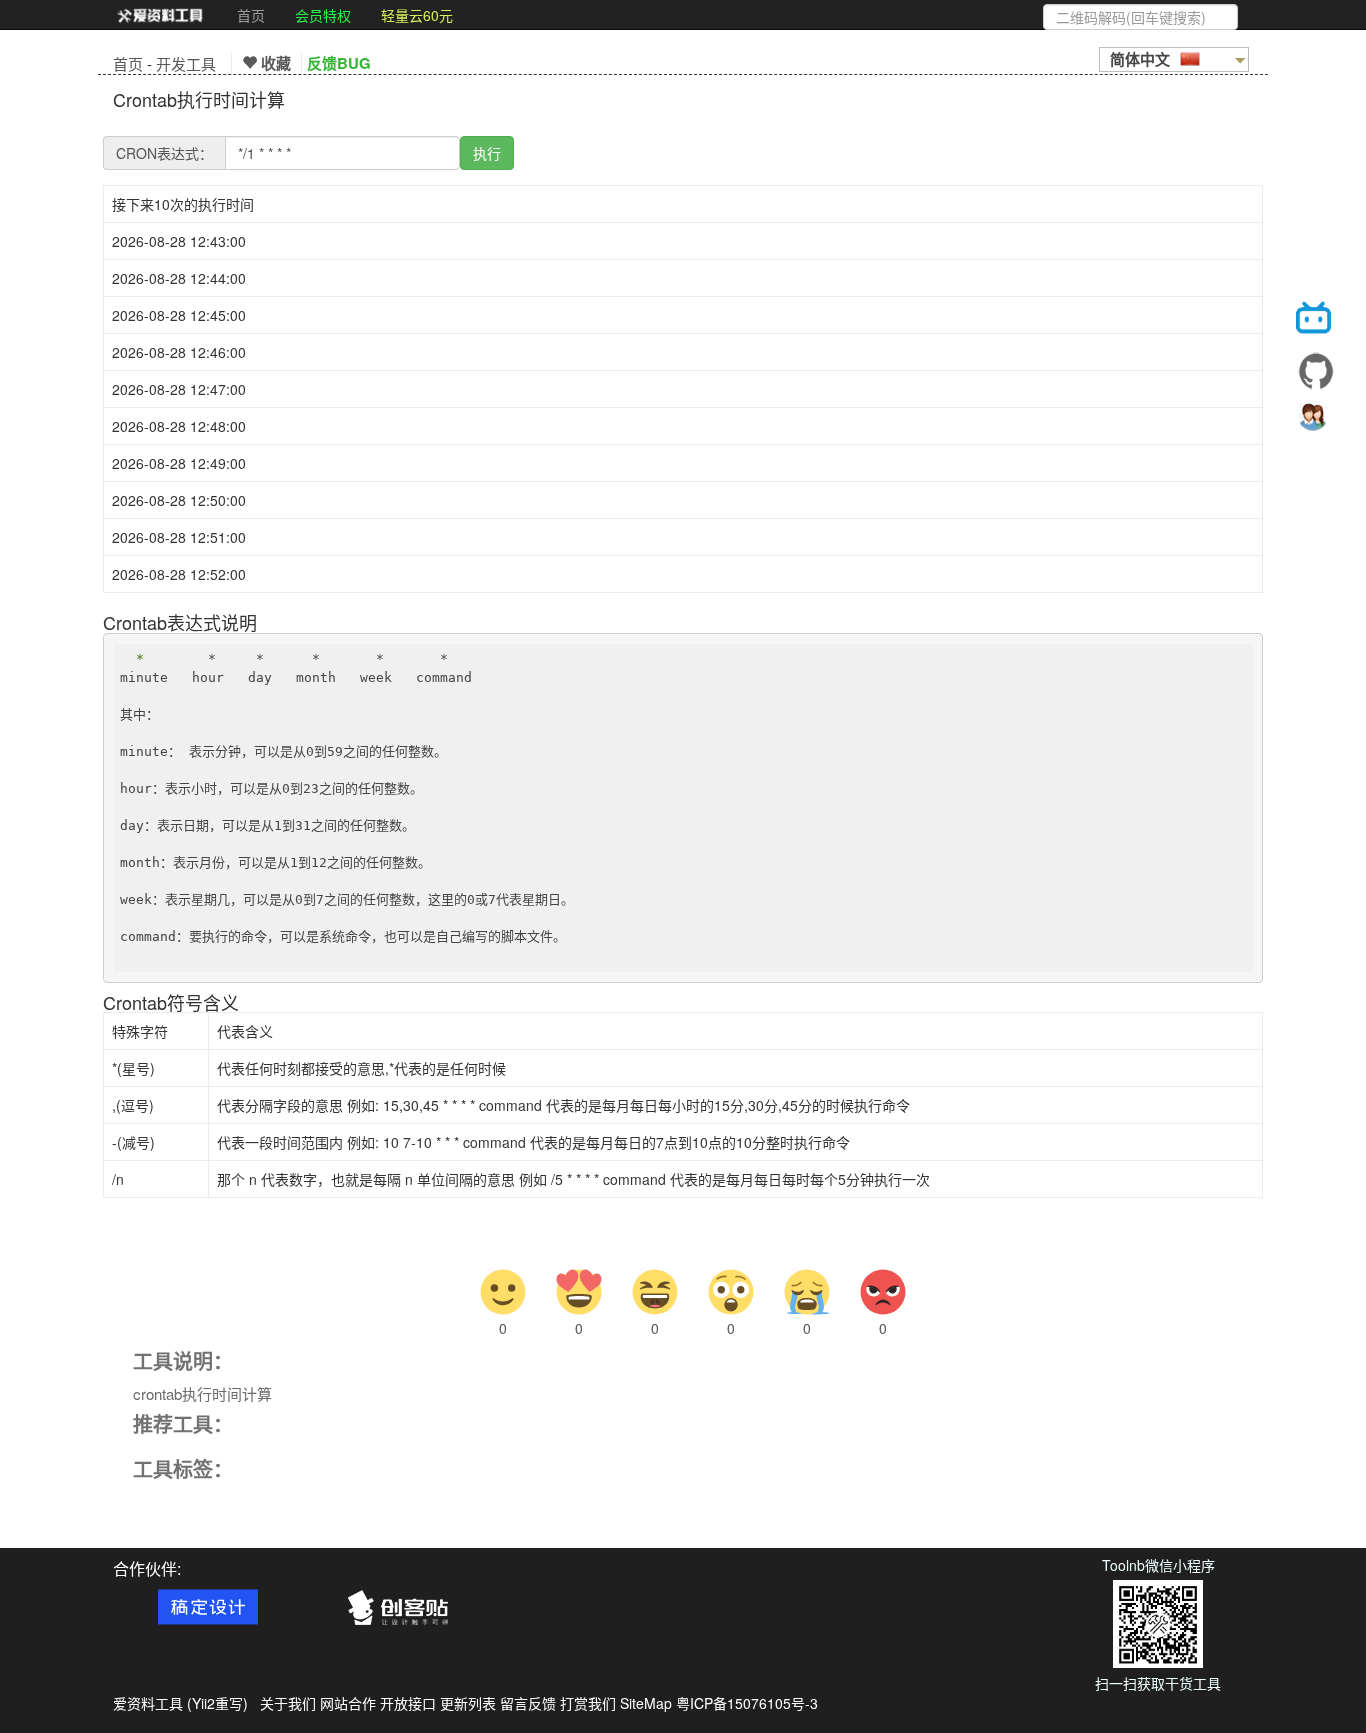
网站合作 (348, 1703)
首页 (251, 15)
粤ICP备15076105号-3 (747, 1703)
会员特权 (323, 15)
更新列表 (468, 1703)
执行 (487, 153)
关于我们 (288, 1703)
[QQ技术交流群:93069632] (1316, 421)
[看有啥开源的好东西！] (1316, 371)
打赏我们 (588, 1703)
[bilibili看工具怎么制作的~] (1316, 321)
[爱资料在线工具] (160, 15)
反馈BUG (339, 63)
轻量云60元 (417, 15)
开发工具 (186, 63)
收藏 (274, 63)
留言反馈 (528, 1703)
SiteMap (646, 1703)
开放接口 (408, 1703)
